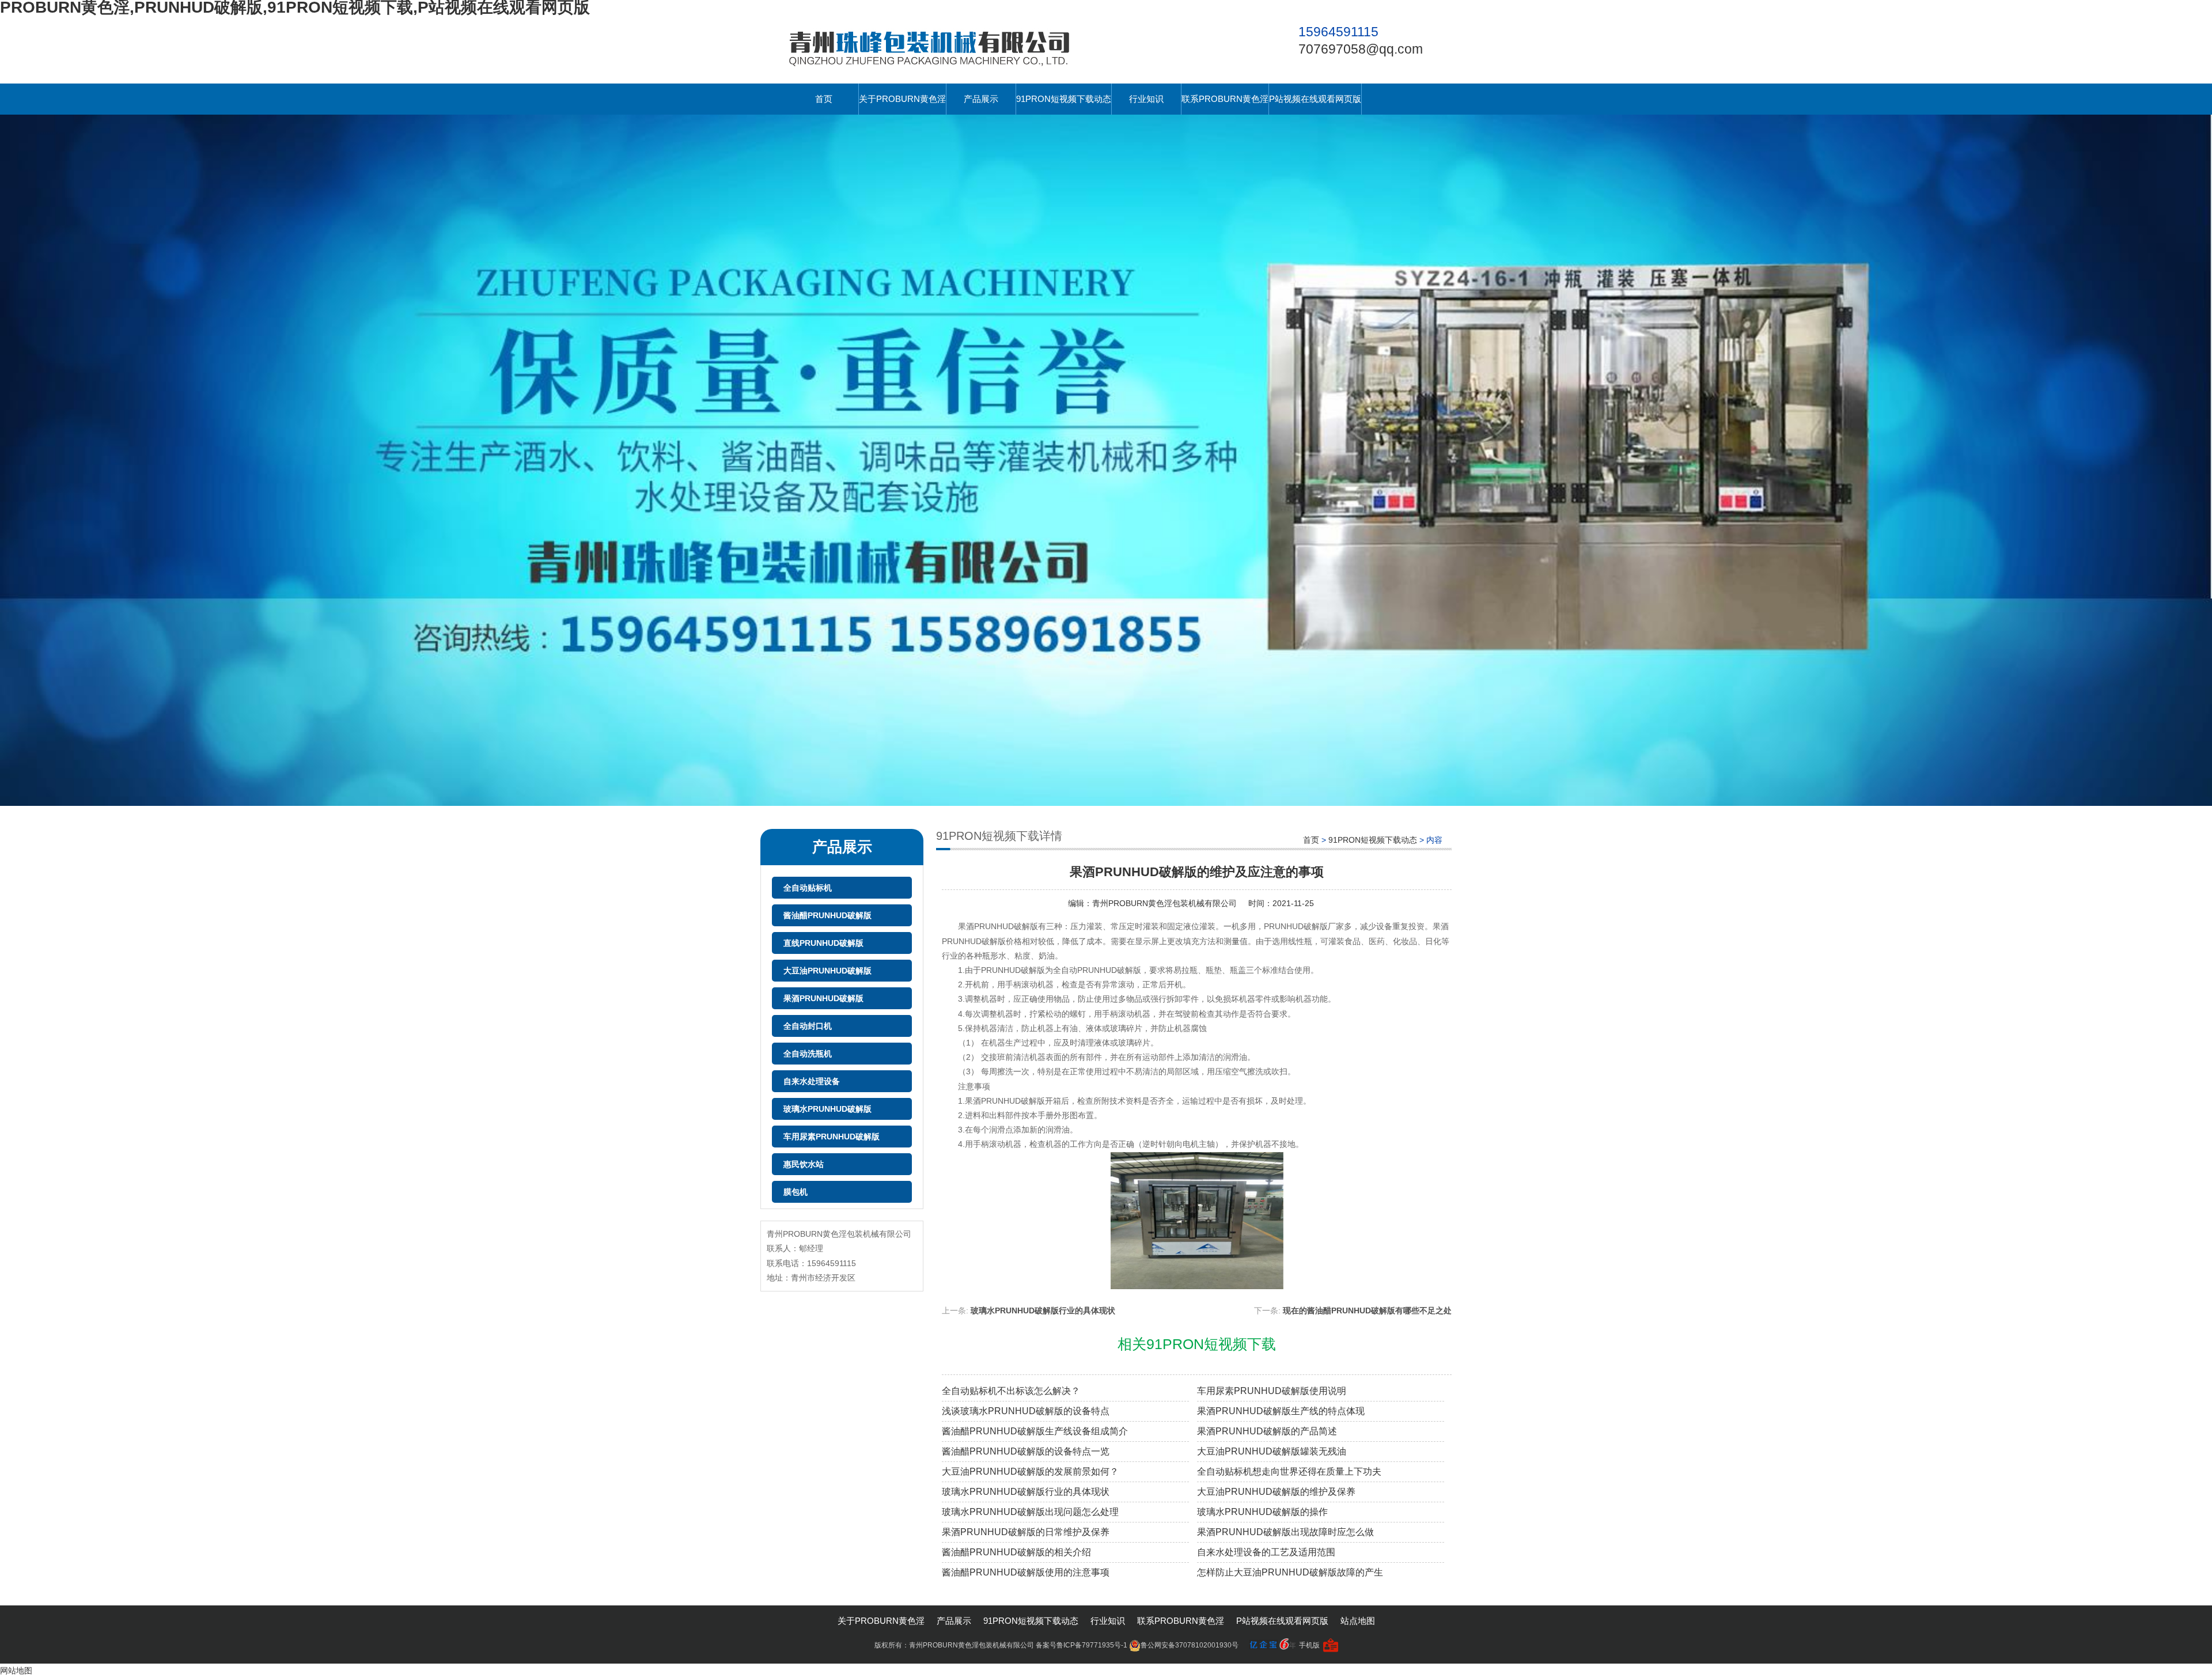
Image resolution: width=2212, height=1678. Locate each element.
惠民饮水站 (804, 1164)
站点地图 (1358, 1621)
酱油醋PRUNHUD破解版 (827, 915)
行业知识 (1146, 99)
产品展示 (981, 99)
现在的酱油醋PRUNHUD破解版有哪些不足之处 (1367, 1310)
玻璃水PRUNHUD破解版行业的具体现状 (1043, 1310)
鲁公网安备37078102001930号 (1190, 1645)
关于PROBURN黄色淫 (902, 99)
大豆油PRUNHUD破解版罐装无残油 (1272, 1451)
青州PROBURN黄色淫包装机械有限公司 (1164, 903)
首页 (824, 99)
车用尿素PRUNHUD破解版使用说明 (1272, 1391)
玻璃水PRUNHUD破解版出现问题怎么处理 (1030, 1512)
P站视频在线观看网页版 (1315, 99)
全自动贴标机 (808, 888)
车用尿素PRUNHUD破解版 (832, 1137)
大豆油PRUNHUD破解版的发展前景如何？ (1030, 1471)
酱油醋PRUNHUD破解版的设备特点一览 (1026, 1451)
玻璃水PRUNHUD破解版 (827, 1109)
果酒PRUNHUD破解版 (823, 998)
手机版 (1309, 1645)
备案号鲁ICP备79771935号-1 (1082, 1645)
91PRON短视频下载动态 (1064, 99)
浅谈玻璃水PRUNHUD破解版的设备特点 (1026, 1411)
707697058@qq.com (1361, 49)
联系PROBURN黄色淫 (1225, 99)
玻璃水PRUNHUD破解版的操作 (1262, 1512)
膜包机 (796, 1192)
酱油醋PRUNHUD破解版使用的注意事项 (1026, 1572)
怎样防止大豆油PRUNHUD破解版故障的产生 (1290, 1572)
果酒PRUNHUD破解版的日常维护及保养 (1026, 1532)
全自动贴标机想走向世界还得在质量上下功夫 (1289, 1471)
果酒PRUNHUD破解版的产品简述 (1267, 1431)
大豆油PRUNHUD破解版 (827, 971)
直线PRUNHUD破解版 (823, 943)
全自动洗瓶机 (808, 1054)
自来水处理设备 (812, 1081)
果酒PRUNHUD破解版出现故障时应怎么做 (1285, 1532)
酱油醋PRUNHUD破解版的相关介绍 (1016, 1552)
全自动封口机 (808, 1026)
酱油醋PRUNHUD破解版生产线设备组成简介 (1035, 1431)
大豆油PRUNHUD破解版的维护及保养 (1276, 1492)
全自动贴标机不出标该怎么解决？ (1011, 1391)
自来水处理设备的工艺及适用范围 (1266, 1552)
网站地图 (16, 1671)
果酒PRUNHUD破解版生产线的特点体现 (1281, 1411)
